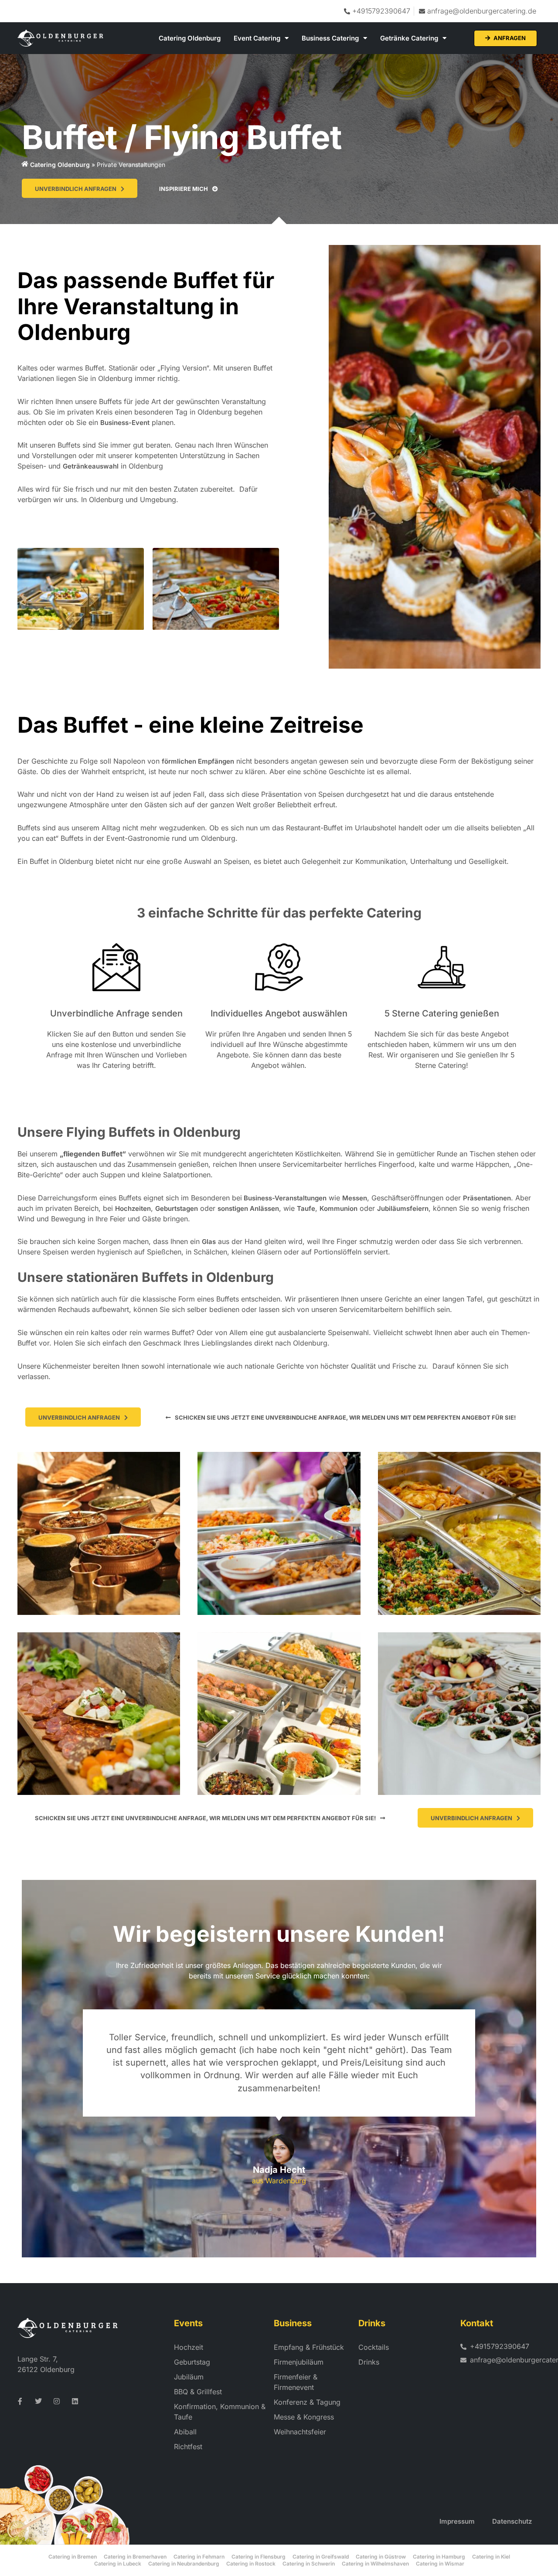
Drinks (369, 2362)
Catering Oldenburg (190, 38)
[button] (341, 1417)
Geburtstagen (177, 1208)
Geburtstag (192, 2362)
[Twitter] (38, 2401)
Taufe (306, 1208)
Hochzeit (189, 2347)
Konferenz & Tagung (307, 2402)
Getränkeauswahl (91, 466)
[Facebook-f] (20, 2401)
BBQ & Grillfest (198, 2392)
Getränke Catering (409, 38)
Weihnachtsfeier (300, 2432)
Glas (209, 1242)
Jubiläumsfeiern (403, 1208)
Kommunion (339, 1208)
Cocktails (374, 2347)
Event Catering (257, 38)
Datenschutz (512, 2521)
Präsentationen (487, 1198)
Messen (355, 1198)
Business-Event (125, 423)
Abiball (185, 2432)
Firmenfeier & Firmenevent (296, 2382)
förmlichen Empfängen (198, 761)
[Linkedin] (75, 2401)
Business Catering (330, 38)
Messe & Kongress (304, 2417)
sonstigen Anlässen (248, 1208)
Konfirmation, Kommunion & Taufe (220, 2412)
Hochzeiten (133, 1208)
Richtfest (188, 2447)
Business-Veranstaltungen (284, 1198)
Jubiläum (189, 2377)
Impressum (457, 2521)
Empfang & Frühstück (309, 2347)
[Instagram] (57, 2401)
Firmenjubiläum (299, 2362)
